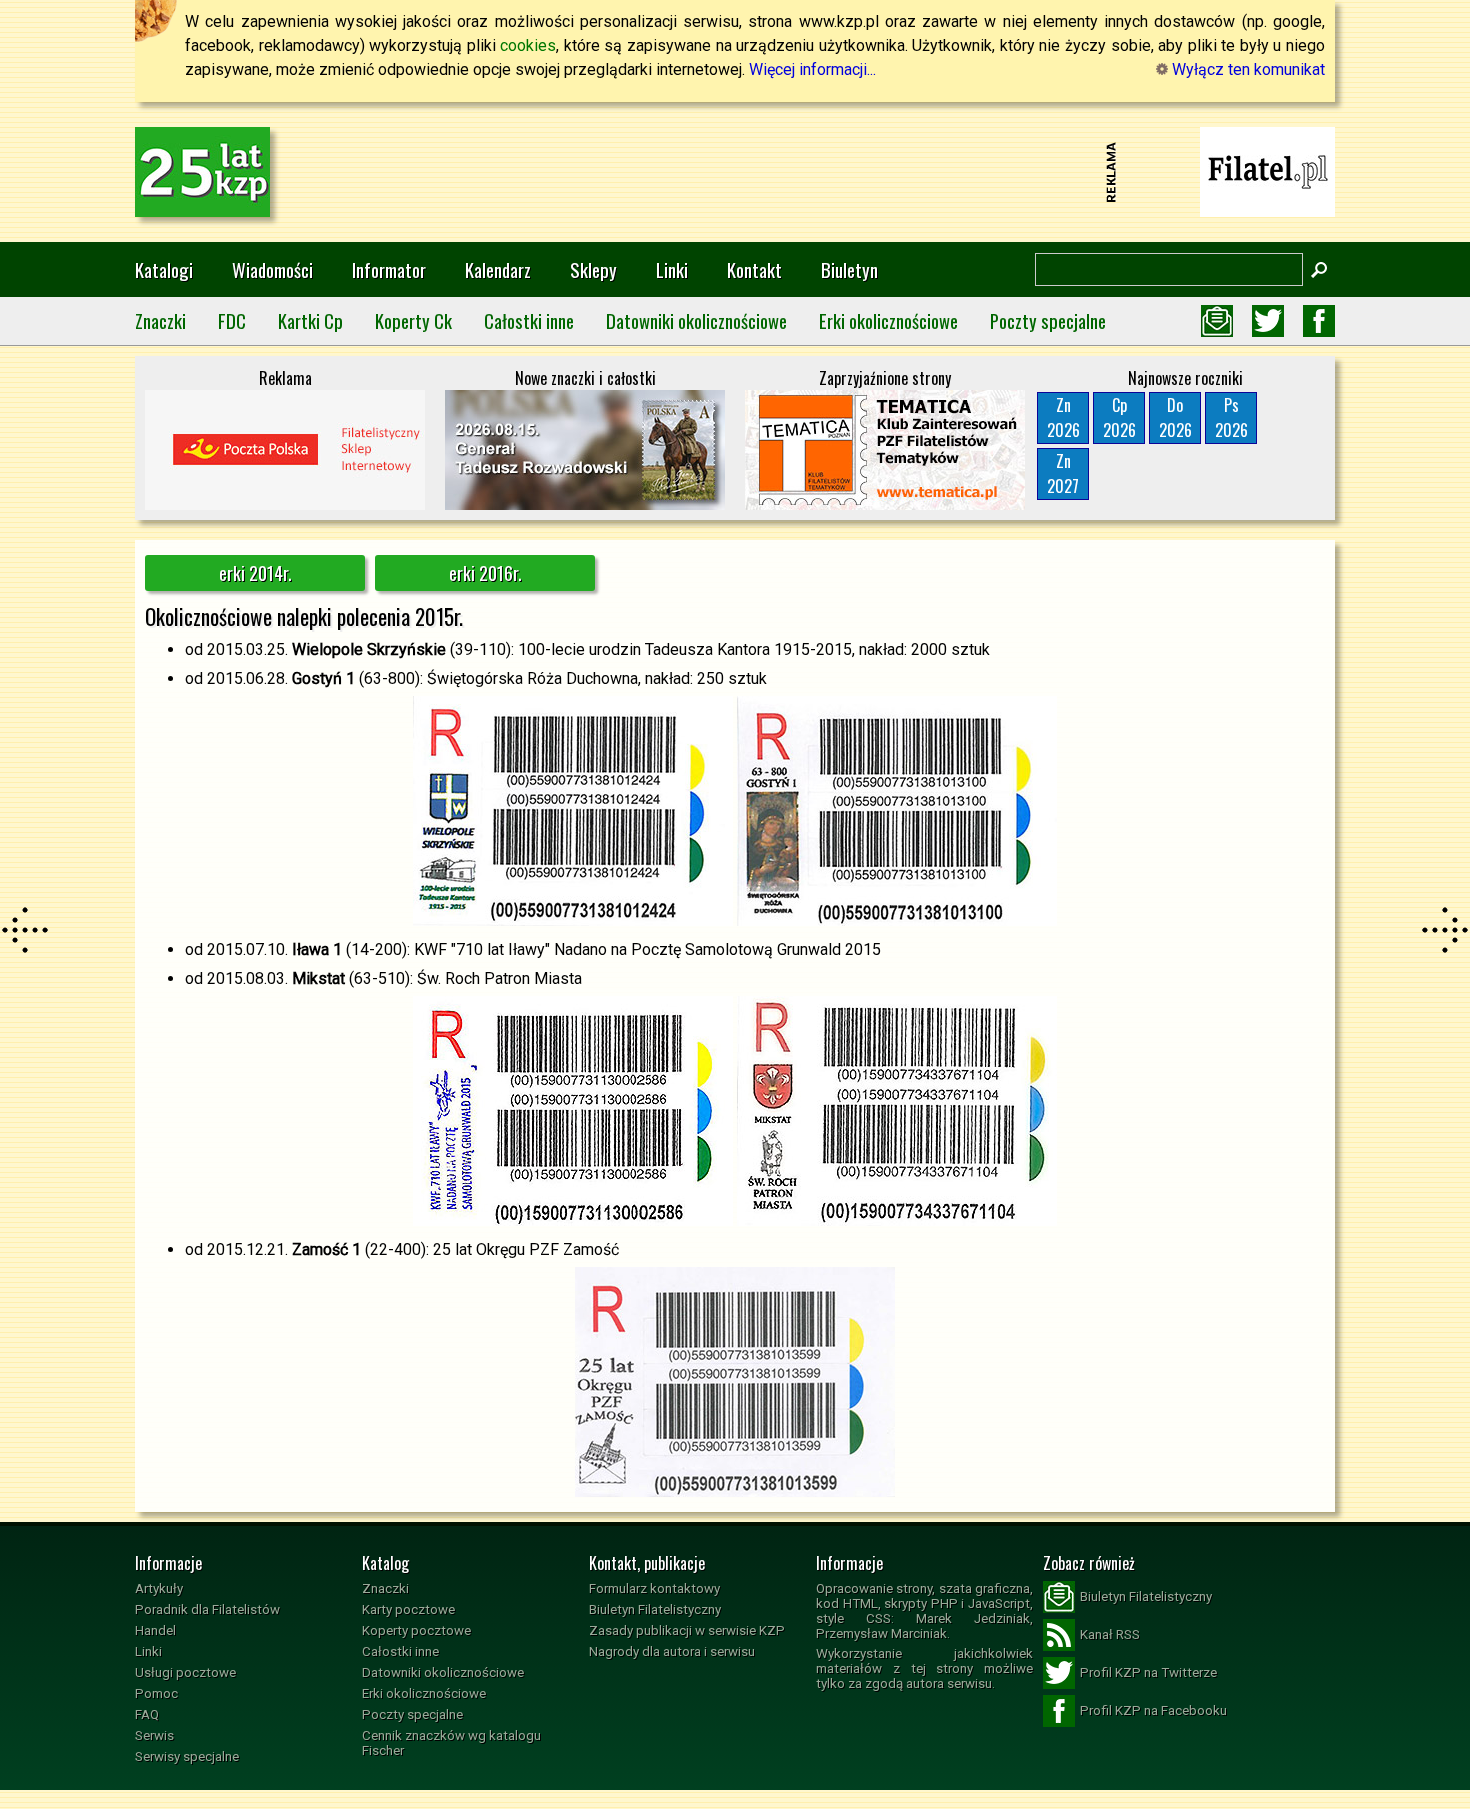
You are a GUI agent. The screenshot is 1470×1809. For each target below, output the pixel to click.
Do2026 (1175, 417)
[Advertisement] (735, 172)
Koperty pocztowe (416, 1630)
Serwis (154, 1735)
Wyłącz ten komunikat (1246, 69)
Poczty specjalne (1048, 320)
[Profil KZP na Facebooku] (1319, 321)
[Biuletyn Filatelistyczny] (1217, 321)
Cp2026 (1119, 417)
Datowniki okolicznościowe (696, 320)
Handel (155, 1630)
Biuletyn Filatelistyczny (655, 1609)
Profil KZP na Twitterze (1148, 1672)
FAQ (147, 1714)
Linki (672, 269)
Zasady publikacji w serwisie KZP (687, 1630)
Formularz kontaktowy (654, 1588)
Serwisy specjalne (187, 1756)
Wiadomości (272, 269)
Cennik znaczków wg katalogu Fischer (451, 1743)
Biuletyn (849, 269)
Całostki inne (529, 320)
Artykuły (159, 1588)
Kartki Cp (310, 320)
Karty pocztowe (408, 1609)
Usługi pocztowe (185, 1672)
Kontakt (754, 269)
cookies (528, 45)
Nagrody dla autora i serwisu (672, 1651)
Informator (389, 269)
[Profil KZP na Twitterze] (1268, 321)
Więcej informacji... (812, 69)
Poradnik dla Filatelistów (207, 1609)
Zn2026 (1063, 417)
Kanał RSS (1110, 1634)
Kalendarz (498, 269)
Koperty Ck (413, 320)
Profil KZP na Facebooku (1153, 1710)
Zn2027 (1063, 473)
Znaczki (160, 320)
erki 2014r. (255, 573)
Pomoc (156, 1693)
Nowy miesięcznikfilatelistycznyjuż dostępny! (1268, 170)
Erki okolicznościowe (888, 320)
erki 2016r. (485, 573)
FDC (232, 320)
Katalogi (164, 269)
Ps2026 (1231, 417)
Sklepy (593, 269)
